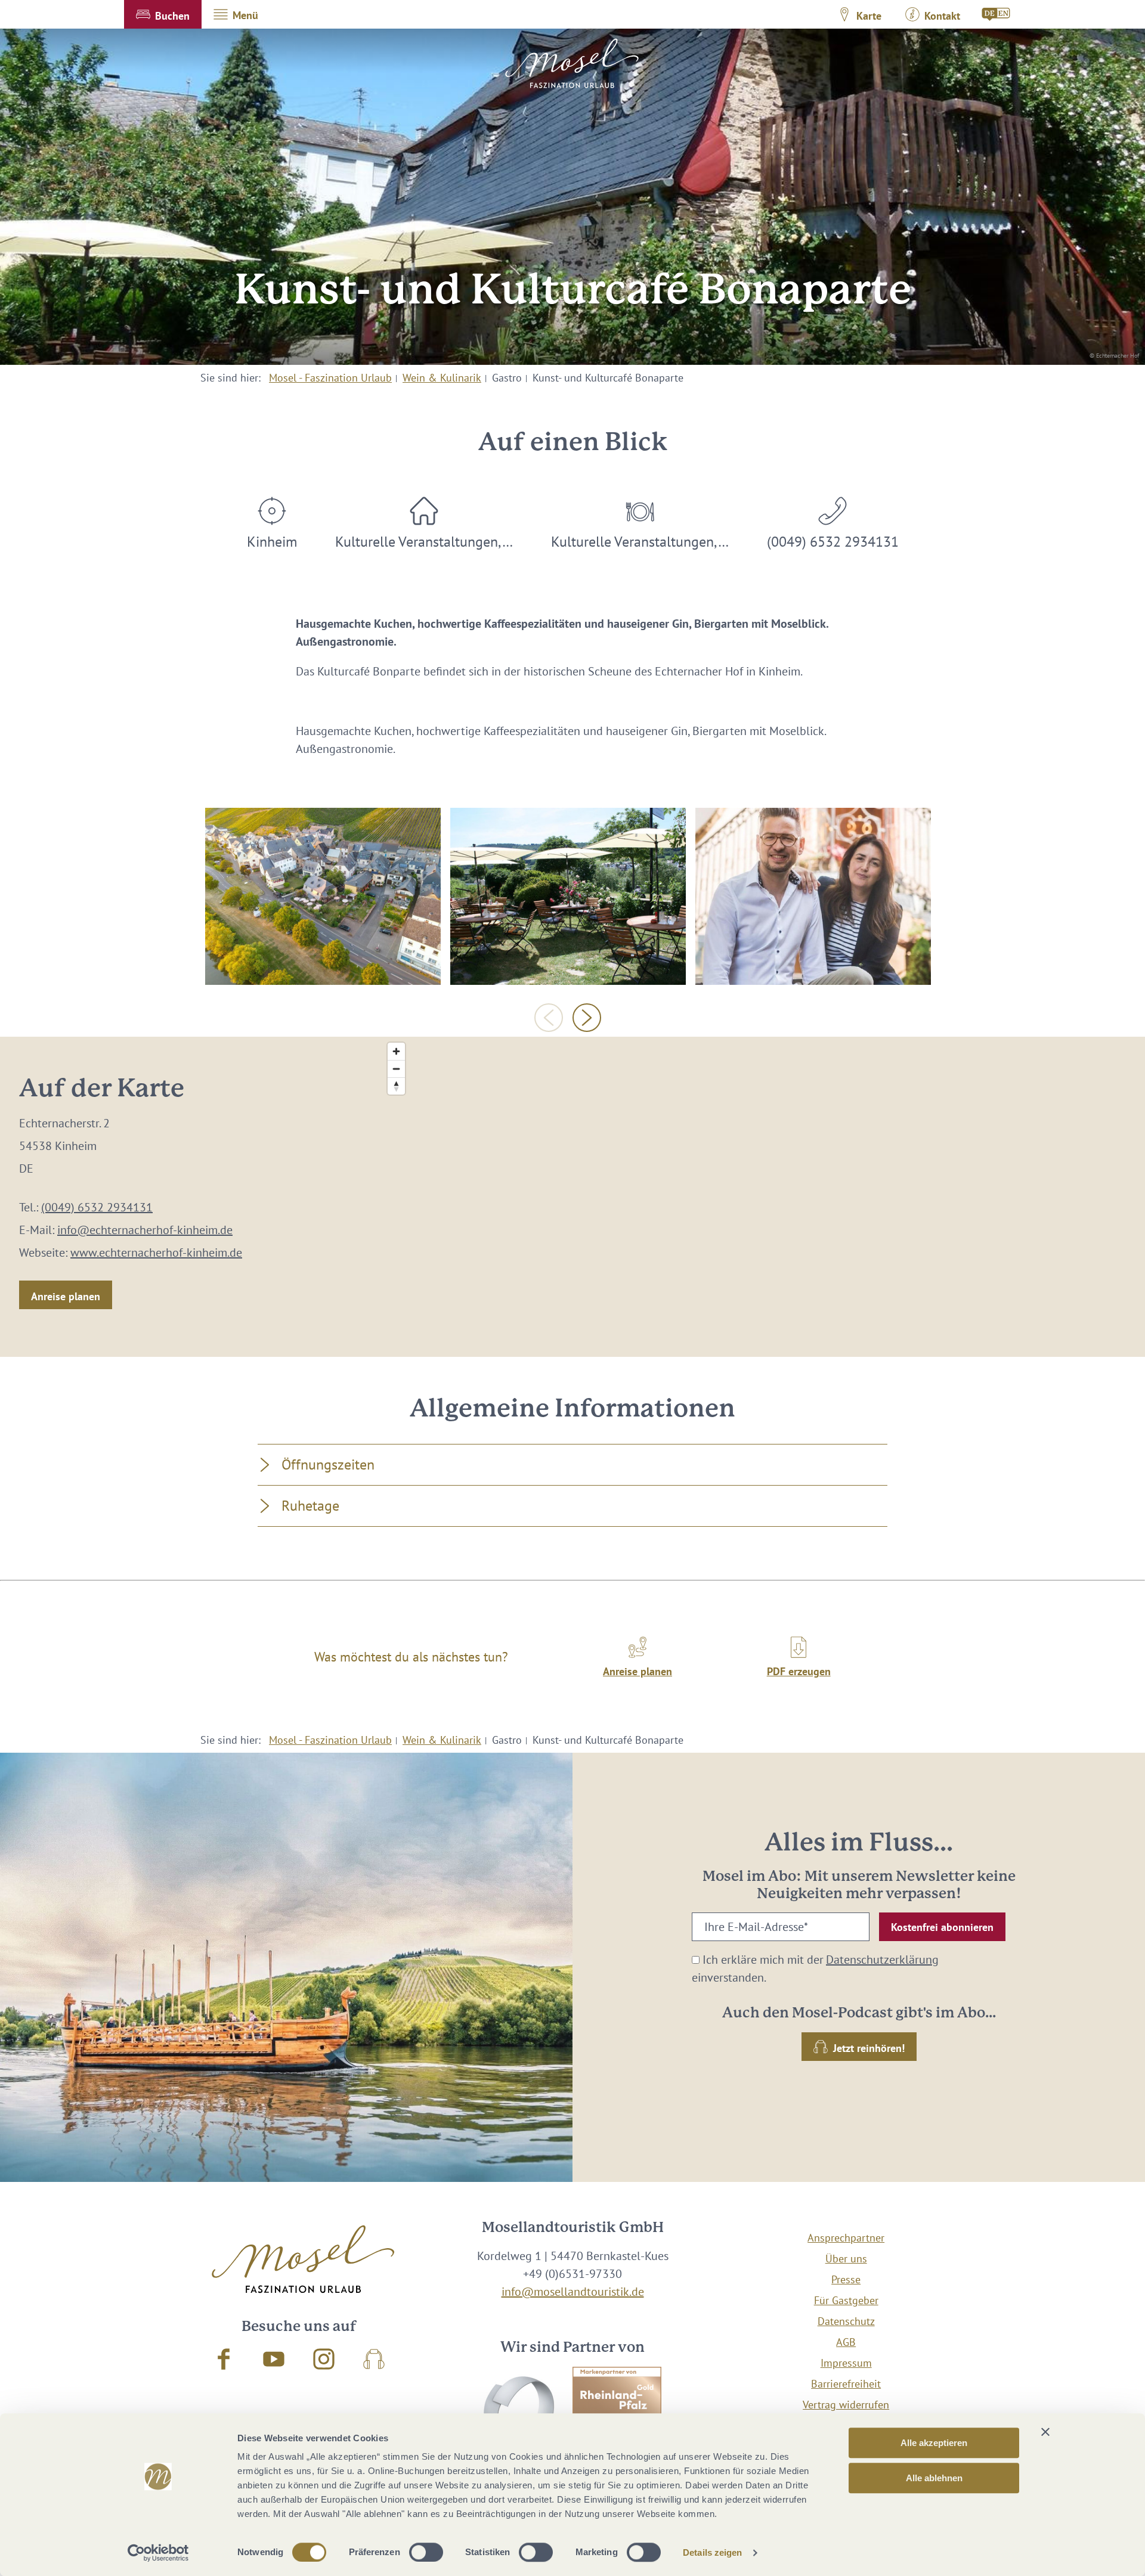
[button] (163, 14)
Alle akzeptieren (934, 2443)
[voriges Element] (549, 1018)
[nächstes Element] (587, 1018)
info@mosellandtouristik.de (573, 2292)
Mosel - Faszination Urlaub (330, 378)
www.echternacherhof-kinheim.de (156, 1253)
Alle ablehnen (934, 2478)
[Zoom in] (396, 1051)
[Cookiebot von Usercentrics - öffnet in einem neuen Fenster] (158, 2553)
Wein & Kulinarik (442, 378)
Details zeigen (712, 2552)
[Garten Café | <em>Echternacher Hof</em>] (568, 896)
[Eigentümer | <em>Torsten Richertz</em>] (813, 896)
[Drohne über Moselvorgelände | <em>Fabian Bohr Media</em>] (323, 896)
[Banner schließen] (1045, 2432)
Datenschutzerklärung (882, 1960)
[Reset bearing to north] (396, 1086)
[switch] (426, 2552)
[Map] (763, 1197)
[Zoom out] (396, 1069)
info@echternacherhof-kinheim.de (145, 1230)
